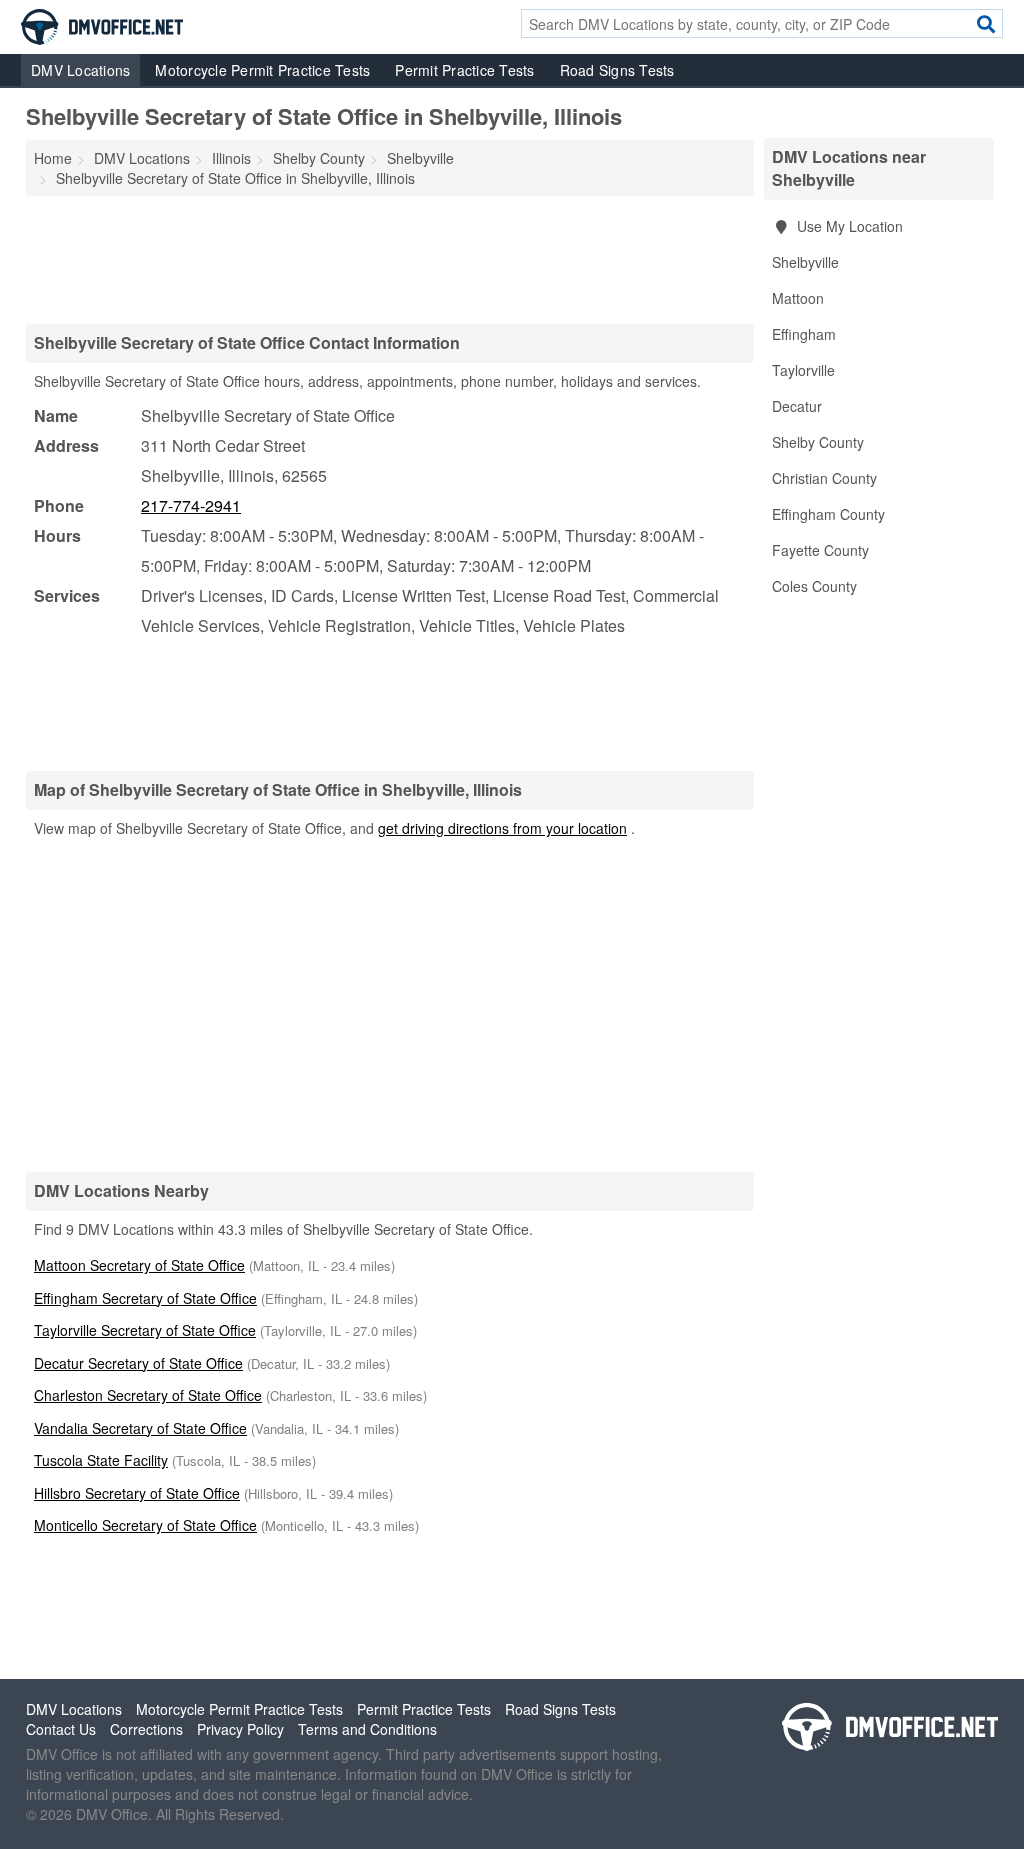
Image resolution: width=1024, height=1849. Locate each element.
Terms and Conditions (367, 1729)
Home (53, 158)
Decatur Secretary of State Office (138, 1363)
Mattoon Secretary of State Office (139, 1265)
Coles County (814, 586)
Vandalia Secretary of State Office (140, 1428)
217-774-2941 (191, 505)
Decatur (797, 406)
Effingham (804, 334)
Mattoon (798, 298)
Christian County (824, 478)
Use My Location (848, 226)
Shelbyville (805, 262)
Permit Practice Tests (464, 70)
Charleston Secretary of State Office (148, 1395)
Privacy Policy (240, 1729)
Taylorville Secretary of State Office (145, 1330)
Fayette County (820, 550)
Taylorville (803, 370)
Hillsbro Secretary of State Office (137, 1493)
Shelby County (818, 442)
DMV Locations (80, 70)
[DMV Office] (102, 25)
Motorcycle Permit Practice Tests (262, 70)
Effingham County (828, 514)
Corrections (146, 1729)
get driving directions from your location (502, 828)
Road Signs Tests (617, 70)
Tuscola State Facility (101, 1460)
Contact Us (61, 1729)
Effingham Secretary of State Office (145, 1298)
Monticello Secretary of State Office (145, 1525)
